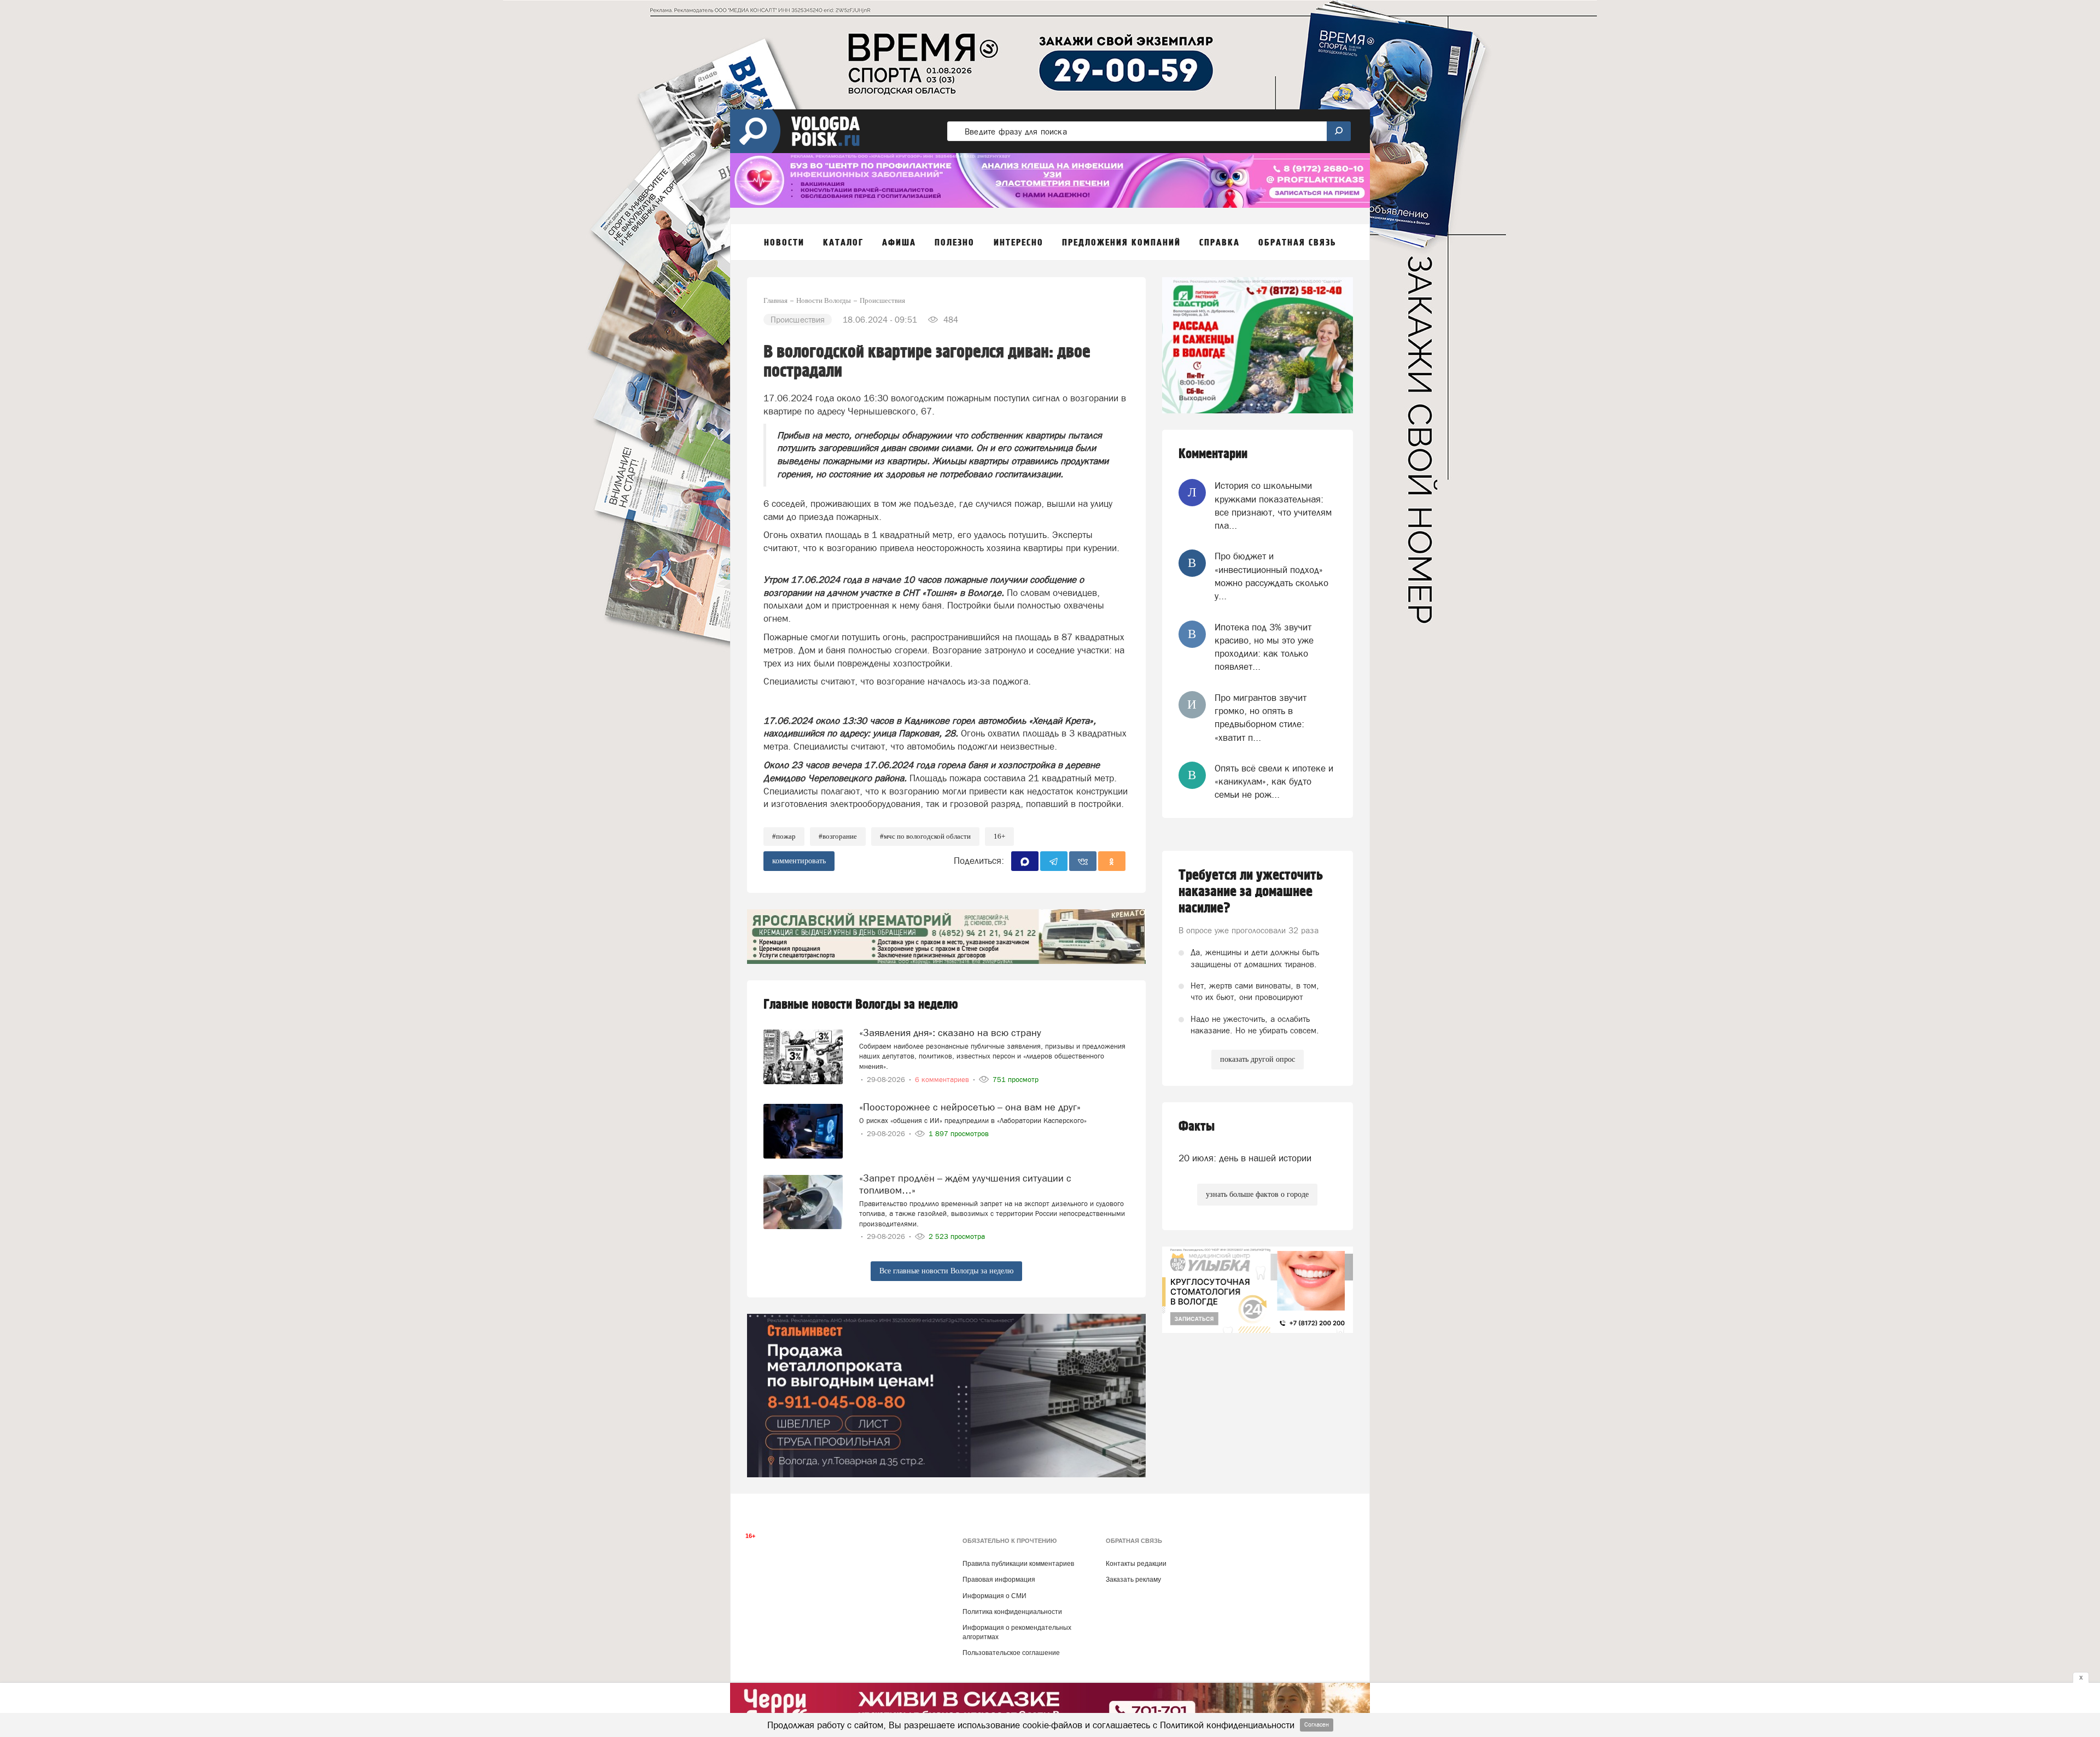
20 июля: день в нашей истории (1245, 1158)
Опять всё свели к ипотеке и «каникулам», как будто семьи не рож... (1274, 782)
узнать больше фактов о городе (1257, 1194)
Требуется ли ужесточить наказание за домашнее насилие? (1251, 892)
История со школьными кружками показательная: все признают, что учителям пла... (1273, 505)
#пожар (784, 836)
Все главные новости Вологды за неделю (946, 1271)
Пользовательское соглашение (1011, 1653)
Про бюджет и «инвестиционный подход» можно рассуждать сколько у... (1271, 576)
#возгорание (838, 836)
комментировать (799, 861)
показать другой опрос (1258, 1059)
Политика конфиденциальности (1012, 1612)
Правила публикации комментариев (1018, 1564)
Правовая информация (999, 1580)
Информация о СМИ (994, 1596)
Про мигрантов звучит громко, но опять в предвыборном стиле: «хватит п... (1261, 718)
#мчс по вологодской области (925, 836)
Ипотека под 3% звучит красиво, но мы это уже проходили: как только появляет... (1264, 647)
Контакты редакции (1136, 1564)
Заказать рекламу (1133, 1580)
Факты (1197, 1127)
